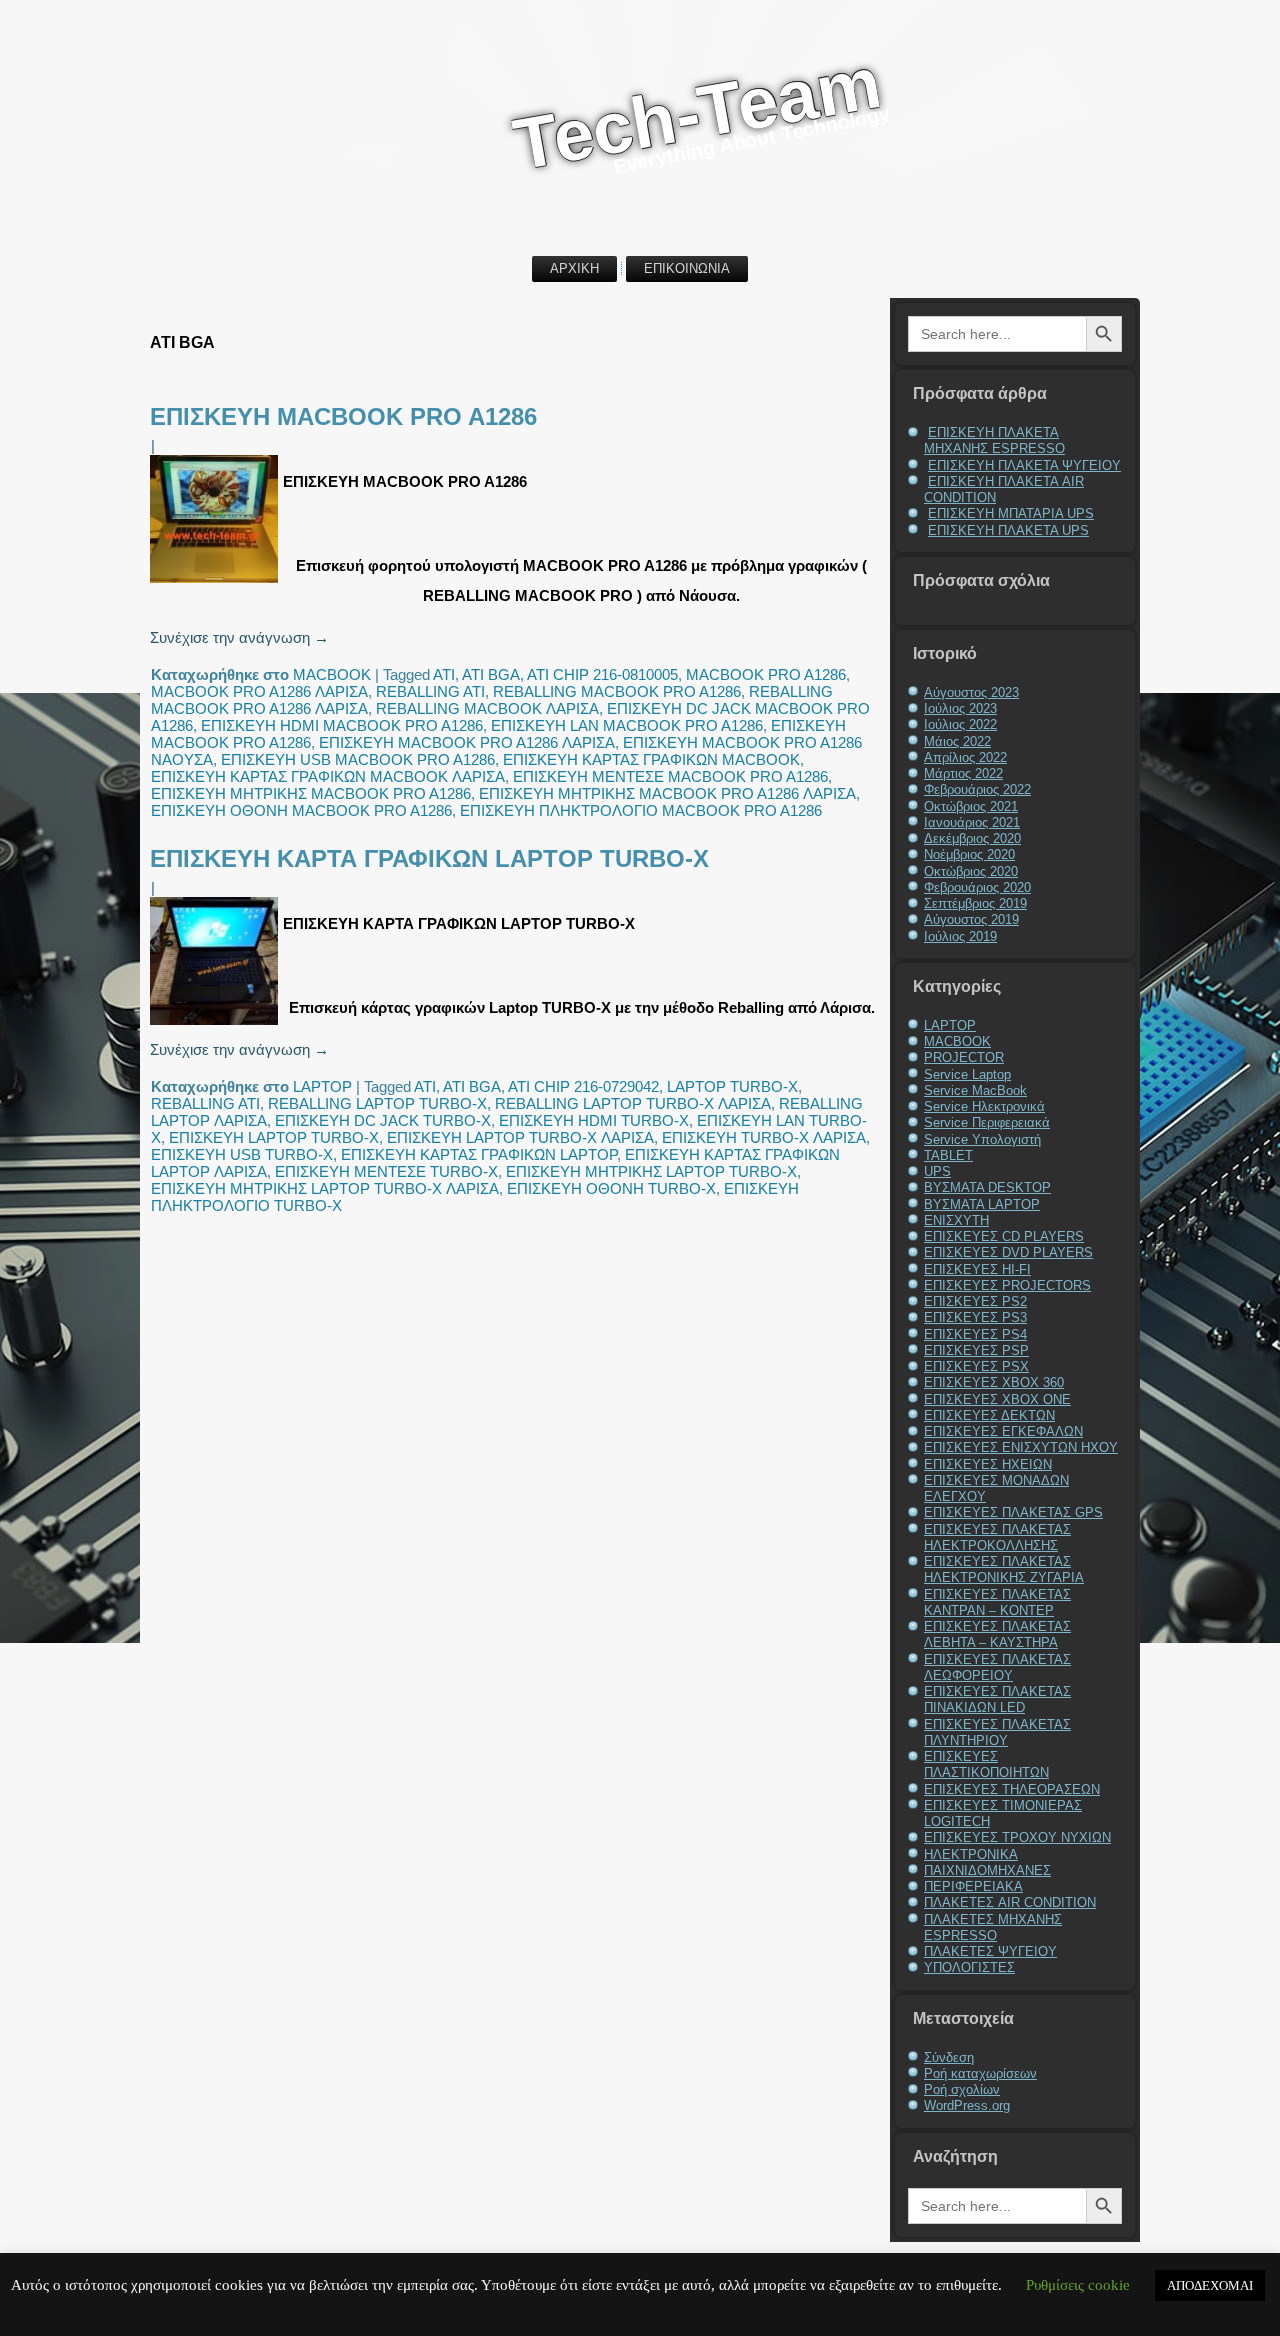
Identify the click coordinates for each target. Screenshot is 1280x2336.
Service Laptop (967, 1074)
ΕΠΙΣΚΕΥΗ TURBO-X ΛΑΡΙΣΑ (764, 1137)
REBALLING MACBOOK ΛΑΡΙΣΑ (487, 708)
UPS (937, 1171)
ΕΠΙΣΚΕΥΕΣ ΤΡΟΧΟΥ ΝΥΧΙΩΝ (1017, 1837)
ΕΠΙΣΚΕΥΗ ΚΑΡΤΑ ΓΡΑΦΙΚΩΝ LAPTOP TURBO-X (429, 858)
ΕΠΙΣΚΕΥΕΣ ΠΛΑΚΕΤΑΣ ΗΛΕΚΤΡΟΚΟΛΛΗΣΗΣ (997, 1537)
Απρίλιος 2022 (965, 757)
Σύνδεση (949, 2057)
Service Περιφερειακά (987, 1122)
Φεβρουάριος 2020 (977, 887)
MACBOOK (332, 674)
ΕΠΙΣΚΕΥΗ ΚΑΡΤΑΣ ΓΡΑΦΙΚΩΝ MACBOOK (651, 759)
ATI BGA (491, 674)
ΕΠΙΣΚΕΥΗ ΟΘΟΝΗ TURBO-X (611, 1188)
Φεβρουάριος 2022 (977, 789)
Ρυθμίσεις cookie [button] (1078, 2285)
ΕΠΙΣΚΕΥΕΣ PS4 (975, 1334)
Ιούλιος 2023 (960, 708)
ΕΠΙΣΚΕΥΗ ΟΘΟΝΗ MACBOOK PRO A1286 (301, 810)
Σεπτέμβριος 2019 (975, 903)
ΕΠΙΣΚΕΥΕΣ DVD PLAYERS (1008, 1252)
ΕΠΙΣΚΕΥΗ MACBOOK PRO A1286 (343, 416)
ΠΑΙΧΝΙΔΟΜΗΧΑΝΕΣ (987, 1870)
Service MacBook (975, 1090)
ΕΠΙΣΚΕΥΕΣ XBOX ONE (997, 1399)
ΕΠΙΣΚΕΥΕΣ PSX (976, 1366)
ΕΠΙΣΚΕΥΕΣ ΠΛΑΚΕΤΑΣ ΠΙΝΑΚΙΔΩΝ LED (997, 1699)
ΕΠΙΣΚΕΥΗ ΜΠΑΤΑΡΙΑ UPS (1011, 513)
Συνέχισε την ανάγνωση (239, 637)
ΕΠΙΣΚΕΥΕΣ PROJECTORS (1007, 1285)
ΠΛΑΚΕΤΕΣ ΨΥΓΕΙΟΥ (990, 1951)
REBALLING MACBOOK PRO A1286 (617, 691)
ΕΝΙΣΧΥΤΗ (956, 1220)
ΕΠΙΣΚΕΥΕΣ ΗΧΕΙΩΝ (988, 1464)
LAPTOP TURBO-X (732, 1086)
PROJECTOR (964, 1057)
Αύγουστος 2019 (971, 919)
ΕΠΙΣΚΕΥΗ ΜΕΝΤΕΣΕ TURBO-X (386, 1171)
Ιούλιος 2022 (960, 724)
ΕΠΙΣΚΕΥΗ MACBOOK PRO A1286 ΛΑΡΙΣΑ (467, 742)
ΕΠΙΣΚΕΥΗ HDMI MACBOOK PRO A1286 (342, 725)
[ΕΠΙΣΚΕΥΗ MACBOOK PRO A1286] (216, 582)
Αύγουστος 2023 (971, 692)
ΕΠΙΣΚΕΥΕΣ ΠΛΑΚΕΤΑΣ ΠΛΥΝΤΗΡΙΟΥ (997, 1732)
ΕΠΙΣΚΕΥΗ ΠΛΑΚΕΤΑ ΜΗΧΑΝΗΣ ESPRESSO (994, 440)
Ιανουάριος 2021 (972, 822)
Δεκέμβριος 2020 (972, 838)
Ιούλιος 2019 (960, 936)
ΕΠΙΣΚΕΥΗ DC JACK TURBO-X (383, 1120)
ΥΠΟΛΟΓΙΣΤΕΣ (969, 1967)
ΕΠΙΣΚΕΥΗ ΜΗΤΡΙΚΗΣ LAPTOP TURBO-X (651, 1171)
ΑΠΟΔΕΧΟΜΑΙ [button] (1210, 2285)
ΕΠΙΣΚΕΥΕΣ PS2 (975, 1301)
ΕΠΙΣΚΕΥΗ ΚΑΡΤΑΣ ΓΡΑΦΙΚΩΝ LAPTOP (479, 1154)
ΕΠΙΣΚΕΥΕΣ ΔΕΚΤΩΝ (989, 1415)
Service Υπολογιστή (982, 1139)
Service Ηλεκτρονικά (984, 1106)
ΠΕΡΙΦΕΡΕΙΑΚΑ (973, 1886)
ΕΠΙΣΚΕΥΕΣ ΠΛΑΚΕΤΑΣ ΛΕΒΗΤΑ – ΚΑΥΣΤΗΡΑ (997, 1634)
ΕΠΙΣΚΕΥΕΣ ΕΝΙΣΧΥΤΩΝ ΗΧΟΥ (1021, 1447)
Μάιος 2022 (957, 741)
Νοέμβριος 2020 (969, 854)
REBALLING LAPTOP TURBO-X (377, 1103)
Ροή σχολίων (962, 2089)
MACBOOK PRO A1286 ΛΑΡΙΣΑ (259, 691)
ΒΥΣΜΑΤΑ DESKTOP (987, 1187)
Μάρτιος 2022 (963, 773)
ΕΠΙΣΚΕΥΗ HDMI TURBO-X (594, 1120)
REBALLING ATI (430, 691)
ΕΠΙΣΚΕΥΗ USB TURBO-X (242, 1154)
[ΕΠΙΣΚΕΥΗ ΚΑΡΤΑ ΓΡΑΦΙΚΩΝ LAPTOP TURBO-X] (216, 1024)
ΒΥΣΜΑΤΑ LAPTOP (982, 1204)
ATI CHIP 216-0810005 (602, 674)
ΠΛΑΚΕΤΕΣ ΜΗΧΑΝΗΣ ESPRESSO (993, 1927)
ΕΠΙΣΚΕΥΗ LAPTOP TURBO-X (274, 1137)
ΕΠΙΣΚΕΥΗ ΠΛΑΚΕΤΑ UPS (1008, 530)
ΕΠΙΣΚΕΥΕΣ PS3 (975, 1317)
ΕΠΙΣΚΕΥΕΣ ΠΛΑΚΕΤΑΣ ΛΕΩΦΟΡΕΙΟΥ (997, 1667)
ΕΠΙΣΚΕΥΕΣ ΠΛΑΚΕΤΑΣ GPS (1013, 1512)
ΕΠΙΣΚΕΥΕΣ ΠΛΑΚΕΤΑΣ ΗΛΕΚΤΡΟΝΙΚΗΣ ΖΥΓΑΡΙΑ (1004, 1569)
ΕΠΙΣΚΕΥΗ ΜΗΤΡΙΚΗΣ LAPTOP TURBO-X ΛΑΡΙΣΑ (325, 1188)
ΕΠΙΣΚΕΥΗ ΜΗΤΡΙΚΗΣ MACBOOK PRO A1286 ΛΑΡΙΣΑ (667, 793)
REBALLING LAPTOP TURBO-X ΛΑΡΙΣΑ (633, 1103)
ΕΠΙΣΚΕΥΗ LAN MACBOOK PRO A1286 (627, 725)
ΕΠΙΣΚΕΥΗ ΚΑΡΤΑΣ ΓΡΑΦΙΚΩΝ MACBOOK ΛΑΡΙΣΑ (328, 776)
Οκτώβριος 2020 (971, 871)
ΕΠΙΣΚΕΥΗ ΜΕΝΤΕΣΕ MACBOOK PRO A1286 (670, 776)
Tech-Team (697, 112)
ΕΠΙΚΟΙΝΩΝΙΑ (687, 268)
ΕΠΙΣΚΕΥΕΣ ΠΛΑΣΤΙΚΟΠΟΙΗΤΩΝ (986, 1764)
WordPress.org (967, 2105)
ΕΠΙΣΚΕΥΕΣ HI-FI (977, 1269)
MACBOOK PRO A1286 (766, 674)
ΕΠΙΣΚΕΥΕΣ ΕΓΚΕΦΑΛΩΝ (1003, 1431)
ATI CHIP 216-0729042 (583, 1086)
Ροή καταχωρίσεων (980, 2073)
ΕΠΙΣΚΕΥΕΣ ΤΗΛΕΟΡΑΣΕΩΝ (1012, 1789)
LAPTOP (322, 1086)
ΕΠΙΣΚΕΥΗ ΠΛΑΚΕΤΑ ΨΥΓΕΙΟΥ (1024, 465)
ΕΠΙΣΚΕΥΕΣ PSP (976, 1350)
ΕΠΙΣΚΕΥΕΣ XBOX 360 (994, 1382)
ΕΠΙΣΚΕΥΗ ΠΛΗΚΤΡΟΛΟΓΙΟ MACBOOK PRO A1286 (641, 810)
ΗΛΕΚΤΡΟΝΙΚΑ (971, 1854)
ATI (444, 674)
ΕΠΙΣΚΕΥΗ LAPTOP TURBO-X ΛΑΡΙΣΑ (520, 1137)
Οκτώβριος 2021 (971, 806)
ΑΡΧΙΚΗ (574, 268)
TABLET (948, 1155)
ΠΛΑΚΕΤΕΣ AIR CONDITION (1010, 1902)
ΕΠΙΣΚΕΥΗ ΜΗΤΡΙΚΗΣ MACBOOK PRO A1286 (311, 793)
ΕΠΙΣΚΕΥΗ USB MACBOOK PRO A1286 (358, 759)
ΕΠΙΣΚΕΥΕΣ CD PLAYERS (1004, 1236)
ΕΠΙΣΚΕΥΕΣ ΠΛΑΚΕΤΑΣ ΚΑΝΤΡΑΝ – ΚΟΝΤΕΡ (997, 1602)
